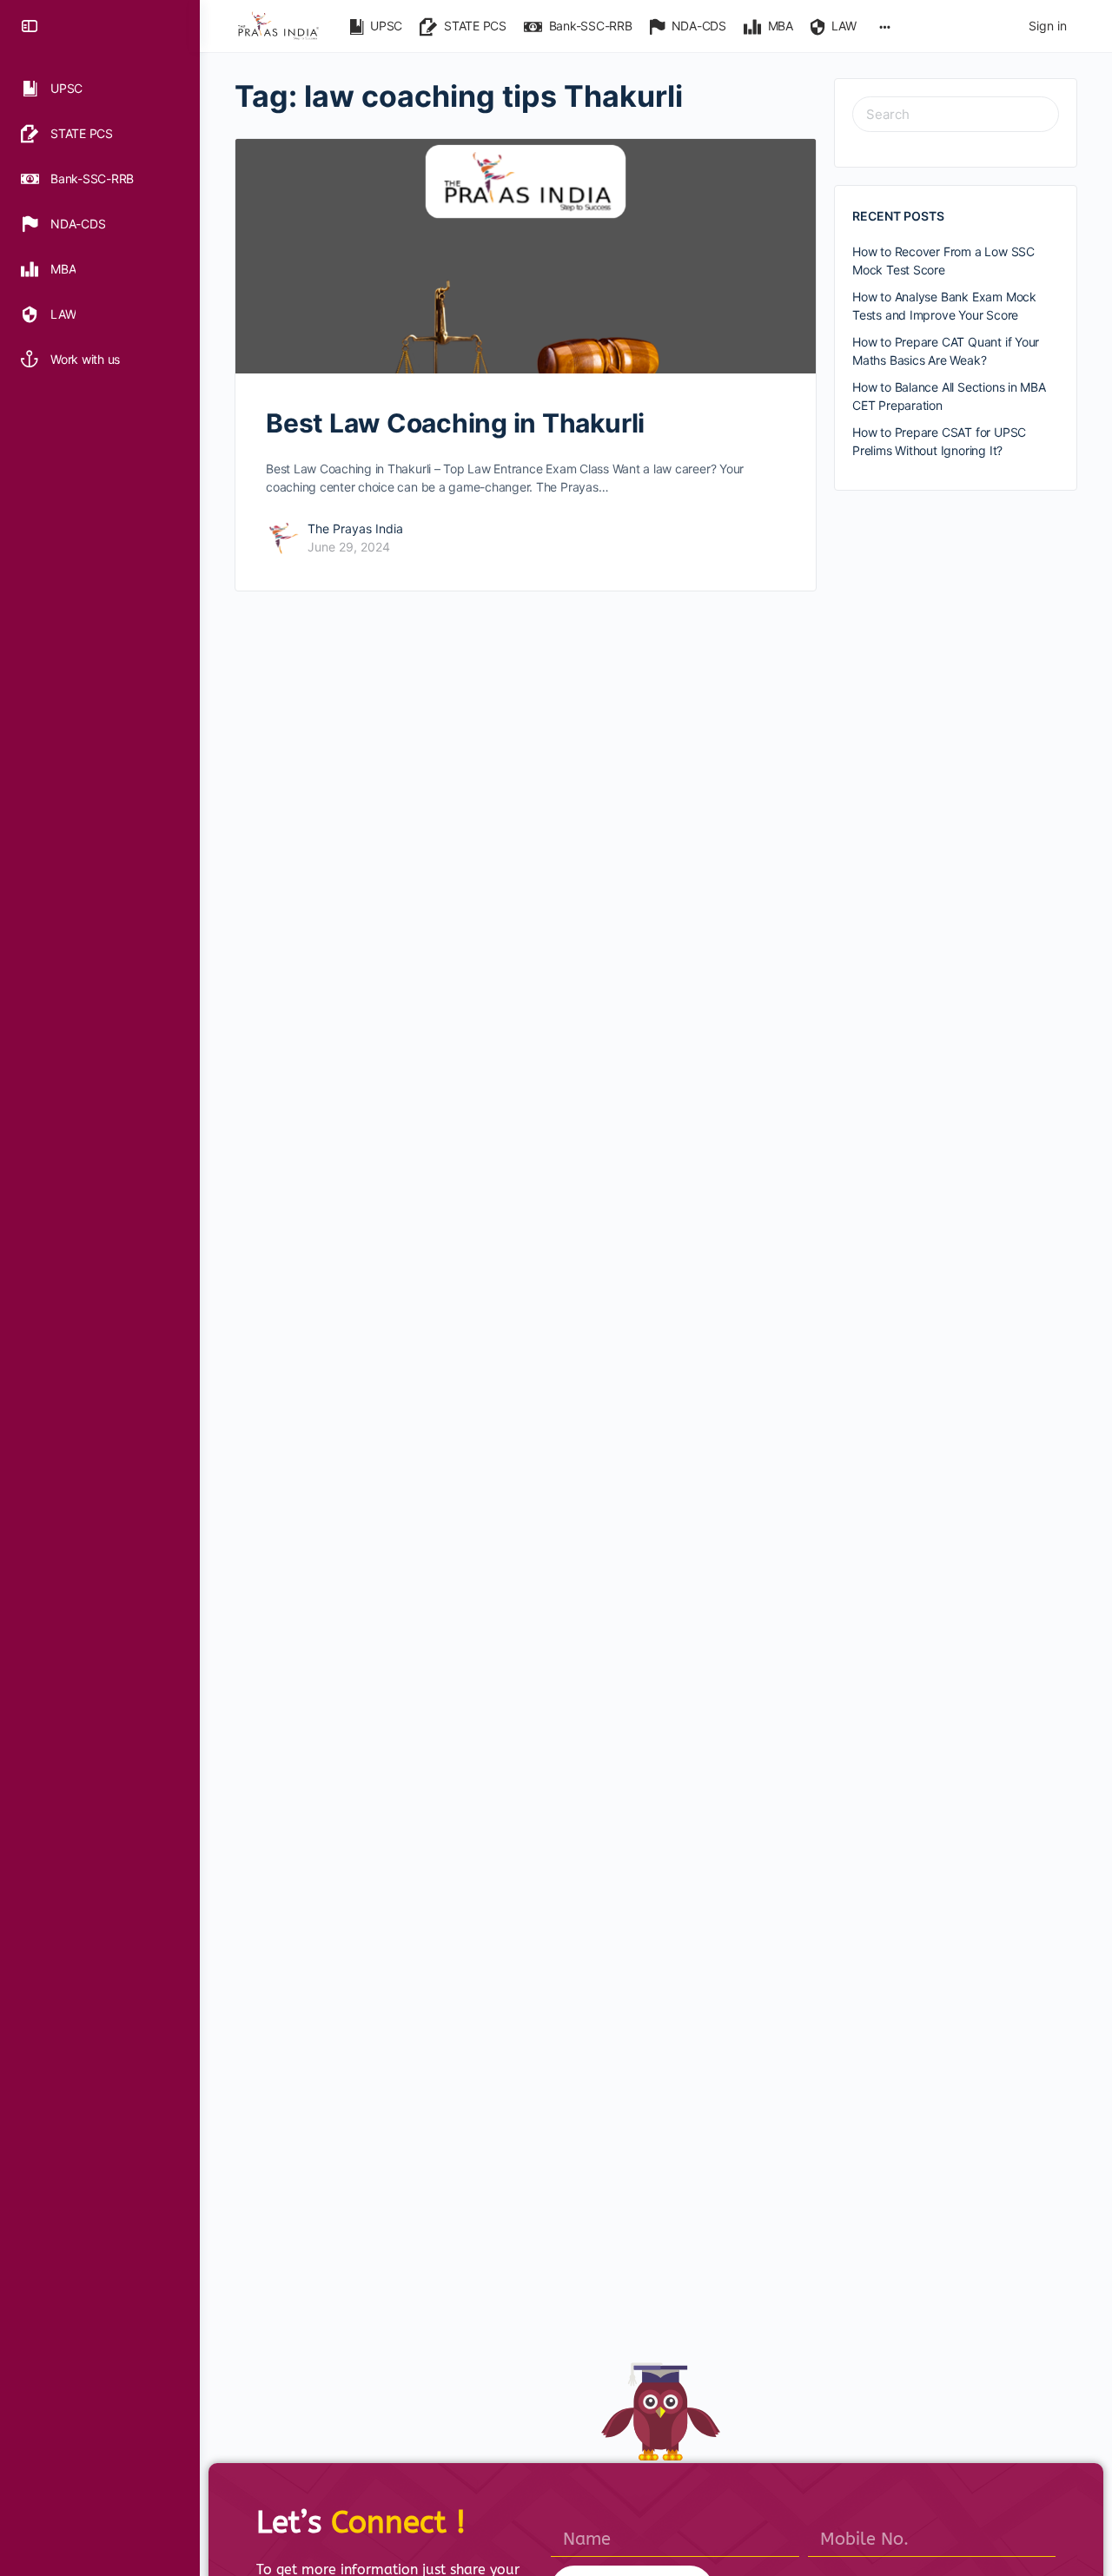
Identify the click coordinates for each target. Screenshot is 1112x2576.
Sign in (1048, 26)
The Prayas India (355, 528)
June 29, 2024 (349, 547)
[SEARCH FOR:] (956, 114)
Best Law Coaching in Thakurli (455, 423)
